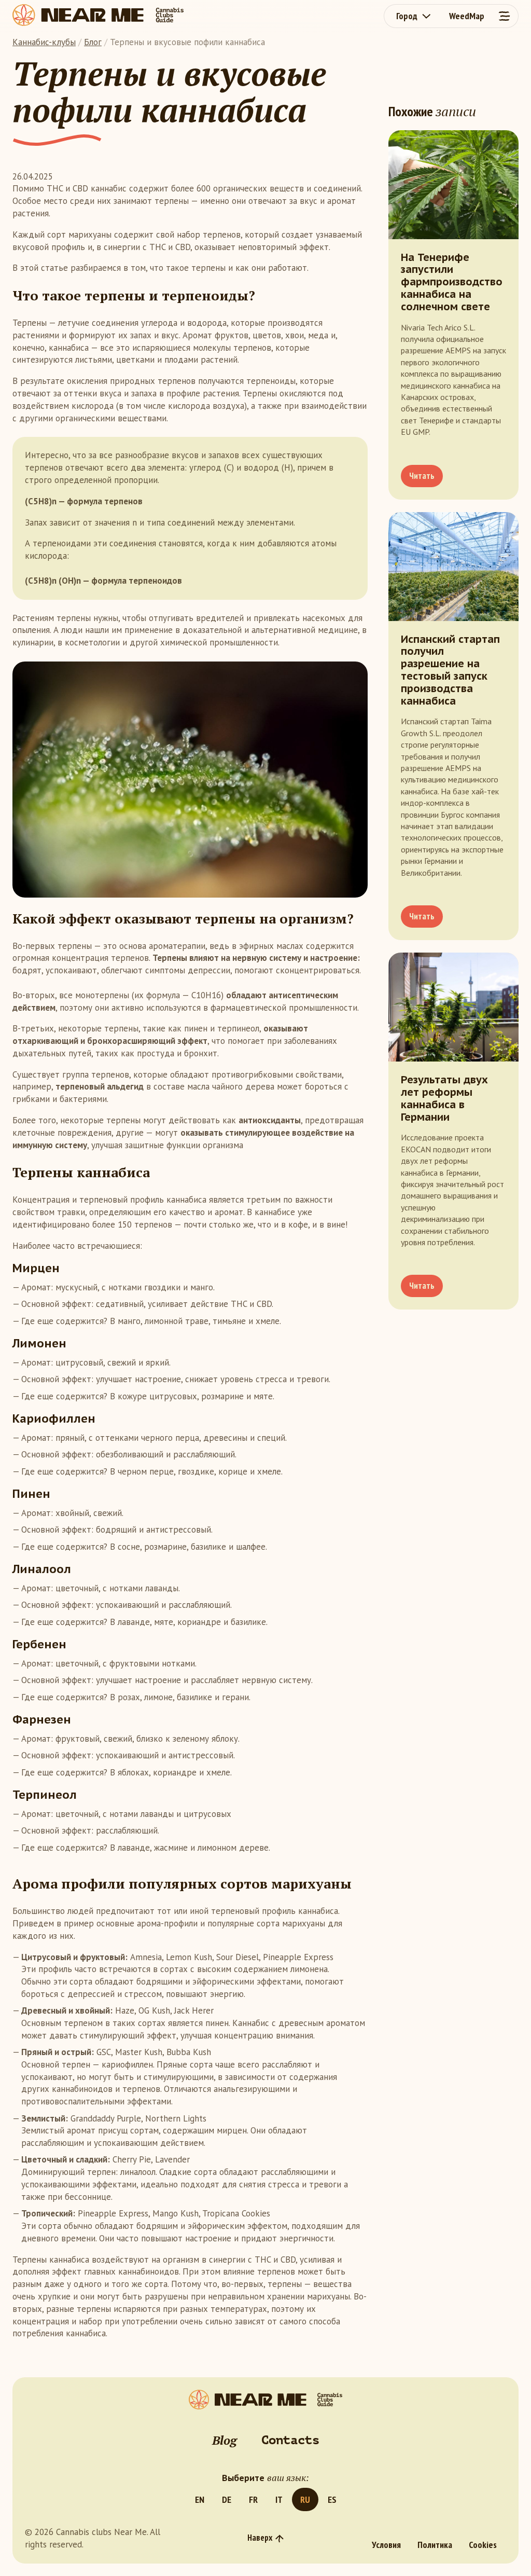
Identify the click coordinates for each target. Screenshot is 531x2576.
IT (279, 2499)
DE (227, 2499)
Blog (224, 2440)
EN (200, 2499)
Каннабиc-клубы (44, 42)
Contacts (290, 2440)
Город (407, 16)
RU (305, 2499)
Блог (93, 42)
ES (332, 2499)
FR (253, 2499)
